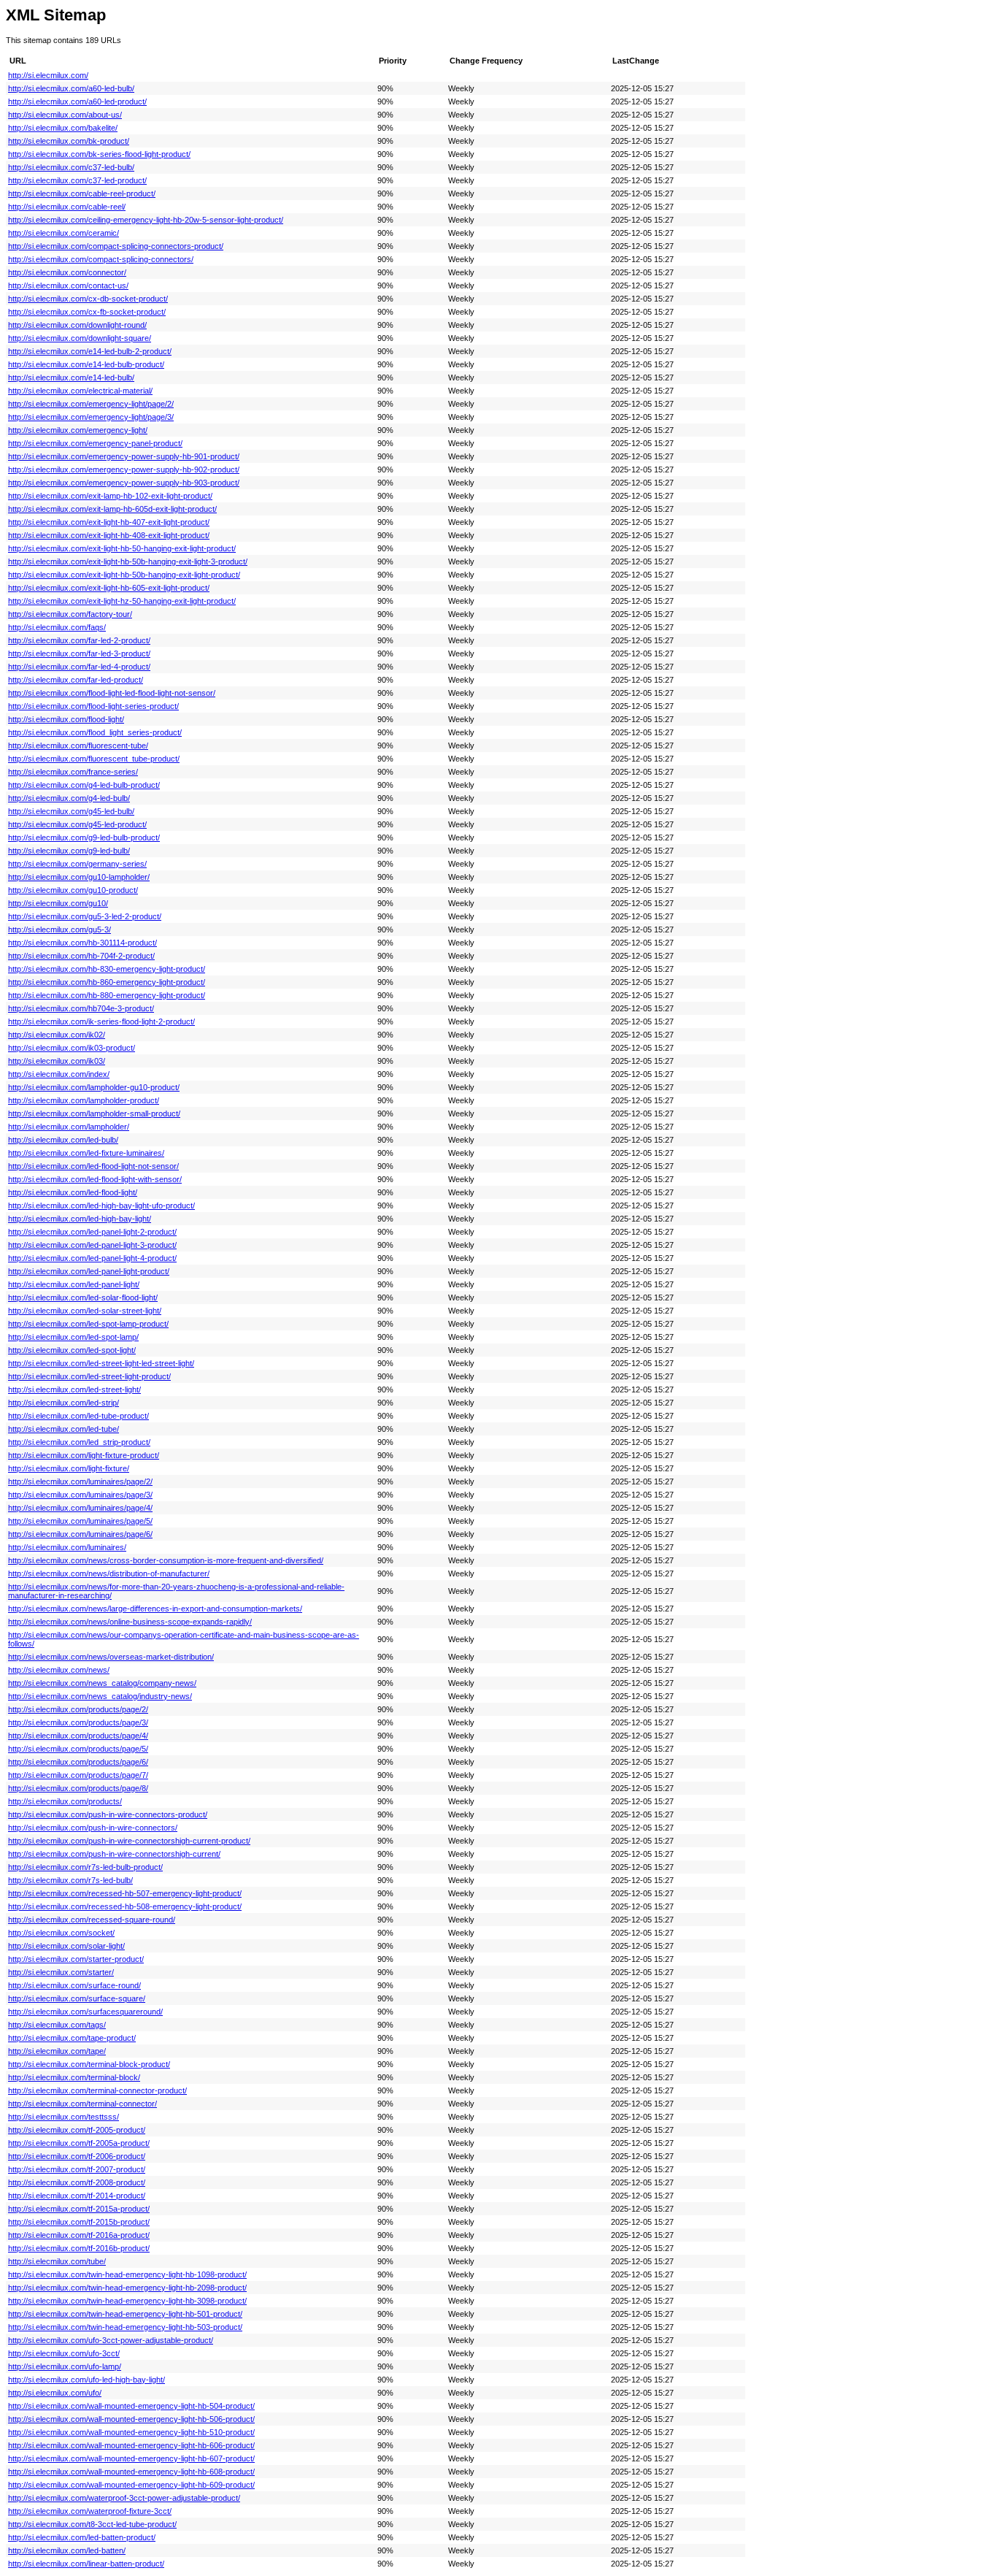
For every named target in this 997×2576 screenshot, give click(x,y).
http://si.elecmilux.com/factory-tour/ (70, 614)
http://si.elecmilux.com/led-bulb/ (63, 1140)
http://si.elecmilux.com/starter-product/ (76, 1959)
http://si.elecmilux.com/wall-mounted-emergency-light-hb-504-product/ (131, 2406)
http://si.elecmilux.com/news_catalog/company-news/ (102, 1683)
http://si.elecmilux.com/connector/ (67, 272)
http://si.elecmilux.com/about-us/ (65, 115)
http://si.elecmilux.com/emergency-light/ (78, 430)
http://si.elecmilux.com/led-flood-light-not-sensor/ (93, 1166)
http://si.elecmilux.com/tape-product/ (72, 2038)
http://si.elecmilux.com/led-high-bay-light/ (80, 1219)
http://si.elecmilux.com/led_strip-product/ (79, 1442)
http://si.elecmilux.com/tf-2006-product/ (77, 2156)
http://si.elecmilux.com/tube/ (57, 2261)
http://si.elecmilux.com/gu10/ (58, 903)
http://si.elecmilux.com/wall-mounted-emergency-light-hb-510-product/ (131, 2432)
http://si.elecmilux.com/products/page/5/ (78, 1749)
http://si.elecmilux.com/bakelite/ (63, 128)
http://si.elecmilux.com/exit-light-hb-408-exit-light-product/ (109, 535)
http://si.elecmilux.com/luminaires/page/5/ (80, 1521)
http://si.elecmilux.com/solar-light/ (66, 1946)
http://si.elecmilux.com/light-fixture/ (69, 1468)
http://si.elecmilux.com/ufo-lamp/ (65, 2366)
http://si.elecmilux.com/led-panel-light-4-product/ (92, 1258)
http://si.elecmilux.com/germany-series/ (77, 864)
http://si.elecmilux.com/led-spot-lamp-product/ (88, 1324)
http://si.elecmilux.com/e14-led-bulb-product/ (86, 364)
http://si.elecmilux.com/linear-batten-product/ (86, 2564)
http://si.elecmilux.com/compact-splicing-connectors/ (101, 259)
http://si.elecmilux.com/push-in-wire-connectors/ (93, 1828)
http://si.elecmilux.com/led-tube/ (63, 1429)
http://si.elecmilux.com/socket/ (61, 1933)
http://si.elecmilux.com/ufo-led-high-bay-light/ (86, 2380)
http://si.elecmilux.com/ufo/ (55, 2393)
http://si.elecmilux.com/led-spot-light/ (72, 1350)
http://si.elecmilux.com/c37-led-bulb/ (71, 167)
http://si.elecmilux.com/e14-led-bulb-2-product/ (90, 351)
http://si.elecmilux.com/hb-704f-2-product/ (81, 956)
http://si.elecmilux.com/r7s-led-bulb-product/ (85, 1867)
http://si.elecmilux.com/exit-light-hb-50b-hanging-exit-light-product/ (124, 575)
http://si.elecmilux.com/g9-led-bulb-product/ (84, 837)
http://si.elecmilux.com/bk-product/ (69, 141)
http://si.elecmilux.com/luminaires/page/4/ (80, 1508)
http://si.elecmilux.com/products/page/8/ (78, 1788)
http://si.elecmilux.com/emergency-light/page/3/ (91, 417)
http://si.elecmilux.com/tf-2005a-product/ (79, 2143)
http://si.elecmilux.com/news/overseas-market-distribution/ (111, 1657)
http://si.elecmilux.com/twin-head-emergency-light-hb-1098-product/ (127, 2274)
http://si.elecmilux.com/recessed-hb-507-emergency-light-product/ (125, 1893)
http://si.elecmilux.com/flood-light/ (66, 719)
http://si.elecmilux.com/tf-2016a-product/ (79, 2235)
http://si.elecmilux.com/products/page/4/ (78, 1736)
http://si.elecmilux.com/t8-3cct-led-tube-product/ (92, 2524)
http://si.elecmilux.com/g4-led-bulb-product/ (84, 785)
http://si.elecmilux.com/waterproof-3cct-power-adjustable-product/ (124, 2498)
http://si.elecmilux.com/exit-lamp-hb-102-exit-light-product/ (110, 496)
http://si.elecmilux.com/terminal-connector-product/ (97, 2090)
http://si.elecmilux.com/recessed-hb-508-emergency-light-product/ (125, 1906)
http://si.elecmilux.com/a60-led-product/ (77, 101)
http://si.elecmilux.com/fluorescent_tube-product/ (94, 759)
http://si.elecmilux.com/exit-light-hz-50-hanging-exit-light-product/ (122, 601)
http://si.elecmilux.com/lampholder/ (69, 1127)
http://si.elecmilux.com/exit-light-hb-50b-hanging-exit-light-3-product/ (128, 561)
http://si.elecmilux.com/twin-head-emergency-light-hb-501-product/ (125, 2314)
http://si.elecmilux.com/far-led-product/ (76, 680)
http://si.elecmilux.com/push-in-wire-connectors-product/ (108, 1814)
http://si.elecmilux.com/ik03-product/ (72, 1048)
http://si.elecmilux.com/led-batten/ (67, 2550)
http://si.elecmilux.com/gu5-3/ (59, 929)
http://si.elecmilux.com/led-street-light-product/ (89, 1376)
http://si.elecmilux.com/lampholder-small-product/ (94, 1113)
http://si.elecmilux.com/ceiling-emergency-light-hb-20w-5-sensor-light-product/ (146, 220)
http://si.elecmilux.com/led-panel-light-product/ (89, 1271)
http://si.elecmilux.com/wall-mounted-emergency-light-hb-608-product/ (131, 2472)
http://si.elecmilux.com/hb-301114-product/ (82, 943)
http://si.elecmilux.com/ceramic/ (63, 233)
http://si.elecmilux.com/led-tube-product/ (78, 1416)
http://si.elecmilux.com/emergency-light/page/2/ (91, 404)
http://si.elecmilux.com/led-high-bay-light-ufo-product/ (101, 1205)
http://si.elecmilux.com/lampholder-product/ (84, 1100)
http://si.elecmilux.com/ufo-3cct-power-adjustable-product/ (111, 2340)
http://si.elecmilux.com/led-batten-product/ (82, 2537)
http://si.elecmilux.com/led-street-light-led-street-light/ (101, 1363)
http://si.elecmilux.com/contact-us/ (68, 285)
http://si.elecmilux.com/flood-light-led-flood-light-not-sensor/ (112, 693)
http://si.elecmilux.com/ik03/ (57, 1061)
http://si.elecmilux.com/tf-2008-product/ (77, 2182)
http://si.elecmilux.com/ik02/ (57, 1035)
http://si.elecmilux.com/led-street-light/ (74, 1389)
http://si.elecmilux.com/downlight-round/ (77, 325)
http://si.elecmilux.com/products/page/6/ (78, 1762)
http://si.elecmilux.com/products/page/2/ (78, 1709)
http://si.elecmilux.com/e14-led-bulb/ (71, 377)
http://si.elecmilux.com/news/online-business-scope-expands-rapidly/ (130, 1622)
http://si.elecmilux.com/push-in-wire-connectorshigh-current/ (114, 1854)
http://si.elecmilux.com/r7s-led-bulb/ (70, 1880)
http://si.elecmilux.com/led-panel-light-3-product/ (92, 1245)
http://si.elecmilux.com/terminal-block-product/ (89, 2064)
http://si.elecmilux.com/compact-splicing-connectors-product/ (116, 246)
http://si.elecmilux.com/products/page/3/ (78, 1722)
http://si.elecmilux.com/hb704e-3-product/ (81, 1008)
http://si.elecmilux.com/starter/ (61, 1972)
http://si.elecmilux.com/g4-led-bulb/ (69, 798)
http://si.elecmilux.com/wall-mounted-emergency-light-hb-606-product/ (131, 2445)
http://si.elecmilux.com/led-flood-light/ (73, 1192)
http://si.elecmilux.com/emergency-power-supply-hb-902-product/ (124, 469)
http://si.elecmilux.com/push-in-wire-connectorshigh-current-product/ (129, 1841)
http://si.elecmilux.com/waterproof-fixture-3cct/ (90, 2511)
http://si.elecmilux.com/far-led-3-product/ (79, 653)
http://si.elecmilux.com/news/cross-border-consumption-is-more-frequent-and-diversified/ (166, 1560)
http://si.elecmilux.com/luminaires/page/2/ (80, 1481)
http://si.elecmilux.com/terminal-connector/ (82, 2104)
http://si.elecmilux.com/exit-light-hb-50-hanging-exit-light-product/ (122, 548)
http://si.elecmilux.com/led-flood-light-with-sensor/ (95, 1179)
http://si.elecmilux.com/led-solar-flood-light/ (83, 1297)
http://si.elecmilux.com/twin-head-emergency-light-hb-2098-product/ (127, 2288)
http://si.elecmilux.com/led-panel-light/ (74, 1284)
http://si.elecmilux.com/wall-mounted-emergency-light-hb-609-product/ (131, 2485)
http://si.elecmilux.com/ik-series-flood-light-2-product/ (101, 1021)
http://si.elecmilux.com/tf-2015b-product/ (79, 2222)
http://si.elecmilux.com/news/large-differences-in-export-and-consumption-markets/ (155, 1609)
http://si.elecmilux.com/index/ (59, 1074)
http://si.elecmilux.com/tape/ (57, 2051)
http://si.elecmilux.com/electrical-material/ (80, 391)
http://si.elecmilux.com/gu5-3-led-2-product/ (85, 916)
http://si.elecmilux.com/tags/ (57, 2025)
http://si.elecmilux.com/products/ (65, 1801)
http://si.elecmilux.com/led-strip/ (63, 1403)
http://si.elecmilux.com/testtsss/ (63, 2117)
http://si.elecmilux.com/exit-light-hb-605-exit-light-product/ (109, 588)
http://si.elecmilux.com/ (48, 75)
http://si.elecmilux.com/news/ (59, 1670)
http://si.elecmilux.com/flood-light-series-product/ (93, 706)
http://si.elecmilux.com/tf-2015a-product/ (79, 2209)
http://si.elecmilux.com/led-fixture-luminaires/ (86, 1153)
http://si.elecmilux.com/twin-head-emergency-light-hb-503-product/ (125, 2327)
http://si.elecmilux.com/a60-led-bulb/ (71, 88)
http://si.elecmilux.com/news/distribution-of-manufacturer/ (109, 1573)
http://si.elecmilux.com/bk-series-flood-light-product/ (99, 154)
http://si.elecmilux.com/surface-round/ (74, 1985)
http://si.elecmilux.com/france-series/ (73, 772)
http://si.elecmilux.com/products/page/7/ (78, 1775)
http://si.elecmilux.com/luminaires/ (67, 1547)
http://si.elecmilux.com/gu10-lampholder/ (79, 877)
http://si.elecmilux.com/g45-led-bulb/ (71, 811)
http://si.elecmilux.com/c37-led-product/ (77, 180)
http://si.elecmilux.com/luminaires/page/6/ (80, 1534)
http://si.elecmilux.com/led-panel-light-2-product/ (92, 1232)
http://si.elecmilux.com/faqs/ (57, 627)
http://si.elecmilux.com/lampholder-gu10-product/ (94, 1087)
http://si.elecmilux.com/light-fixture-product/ (84, 1455)
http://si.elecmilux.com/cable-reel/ (67, 207)
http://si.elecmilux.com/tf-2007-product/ (77, 2169)
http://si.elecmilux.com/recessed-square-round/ (92, 1920)
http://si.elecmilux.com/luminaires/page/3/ (80, 1495)
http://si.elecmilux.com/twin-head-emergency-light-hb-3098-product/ (127, 2301)
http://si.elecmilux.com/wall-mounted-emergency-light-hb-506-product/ (131, 2419)
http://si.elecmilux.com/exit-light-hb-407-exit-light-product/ (109, 522)
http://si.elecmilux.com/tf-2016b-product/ (79, 2248)
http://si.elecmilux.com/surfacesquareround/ (85, 2012)
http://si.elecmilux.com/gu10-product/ (73, 890)
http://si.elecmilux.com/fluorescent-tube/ (78, 745)
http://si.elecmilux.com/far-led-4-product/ (79, 667)
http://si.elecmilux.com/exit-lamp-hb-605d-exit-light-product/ (112, 509)
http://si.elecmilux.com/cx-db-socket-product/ (88, 299)
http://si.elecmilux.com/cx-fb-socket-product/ (87, 312)
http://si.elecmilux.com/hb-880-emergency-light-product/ (107, 995)
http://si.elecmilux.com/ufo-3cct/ (64, 2353)
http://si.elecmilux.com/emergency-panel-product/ (95, 443)
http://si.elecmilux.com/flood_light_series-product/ (95, 732)
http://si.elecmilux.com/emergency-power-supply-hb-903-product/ (124, 483)
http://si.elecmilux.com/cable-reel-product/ (82, 193)
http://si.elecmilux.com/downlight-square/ (80, 338)
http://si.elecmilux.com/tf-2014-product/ (77, 2196)
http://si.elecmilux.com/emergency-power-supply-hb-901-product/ (124, 456)
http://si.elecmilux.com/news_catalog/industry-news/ (100, 1696)
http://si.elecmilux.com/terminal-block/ (74, 2077)
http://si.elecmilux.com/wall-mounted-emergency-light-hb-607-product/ (131, 2458)
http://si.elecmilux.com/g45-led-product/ (77, 824)
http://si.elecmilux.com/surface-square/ (77, 1998)
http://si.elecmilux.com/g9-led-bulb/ (69, 851)
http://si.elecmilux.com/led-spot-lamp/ (73, 1337)
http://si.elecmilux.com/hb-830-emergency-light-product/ (107, 969)
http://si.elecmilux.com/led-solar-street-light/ (85, 1311)
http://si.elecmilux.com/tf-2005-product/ (77, 2130)
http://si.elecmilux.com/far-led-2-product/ (79, 640)
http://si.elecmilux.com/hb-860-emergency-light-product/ (107, 982)
